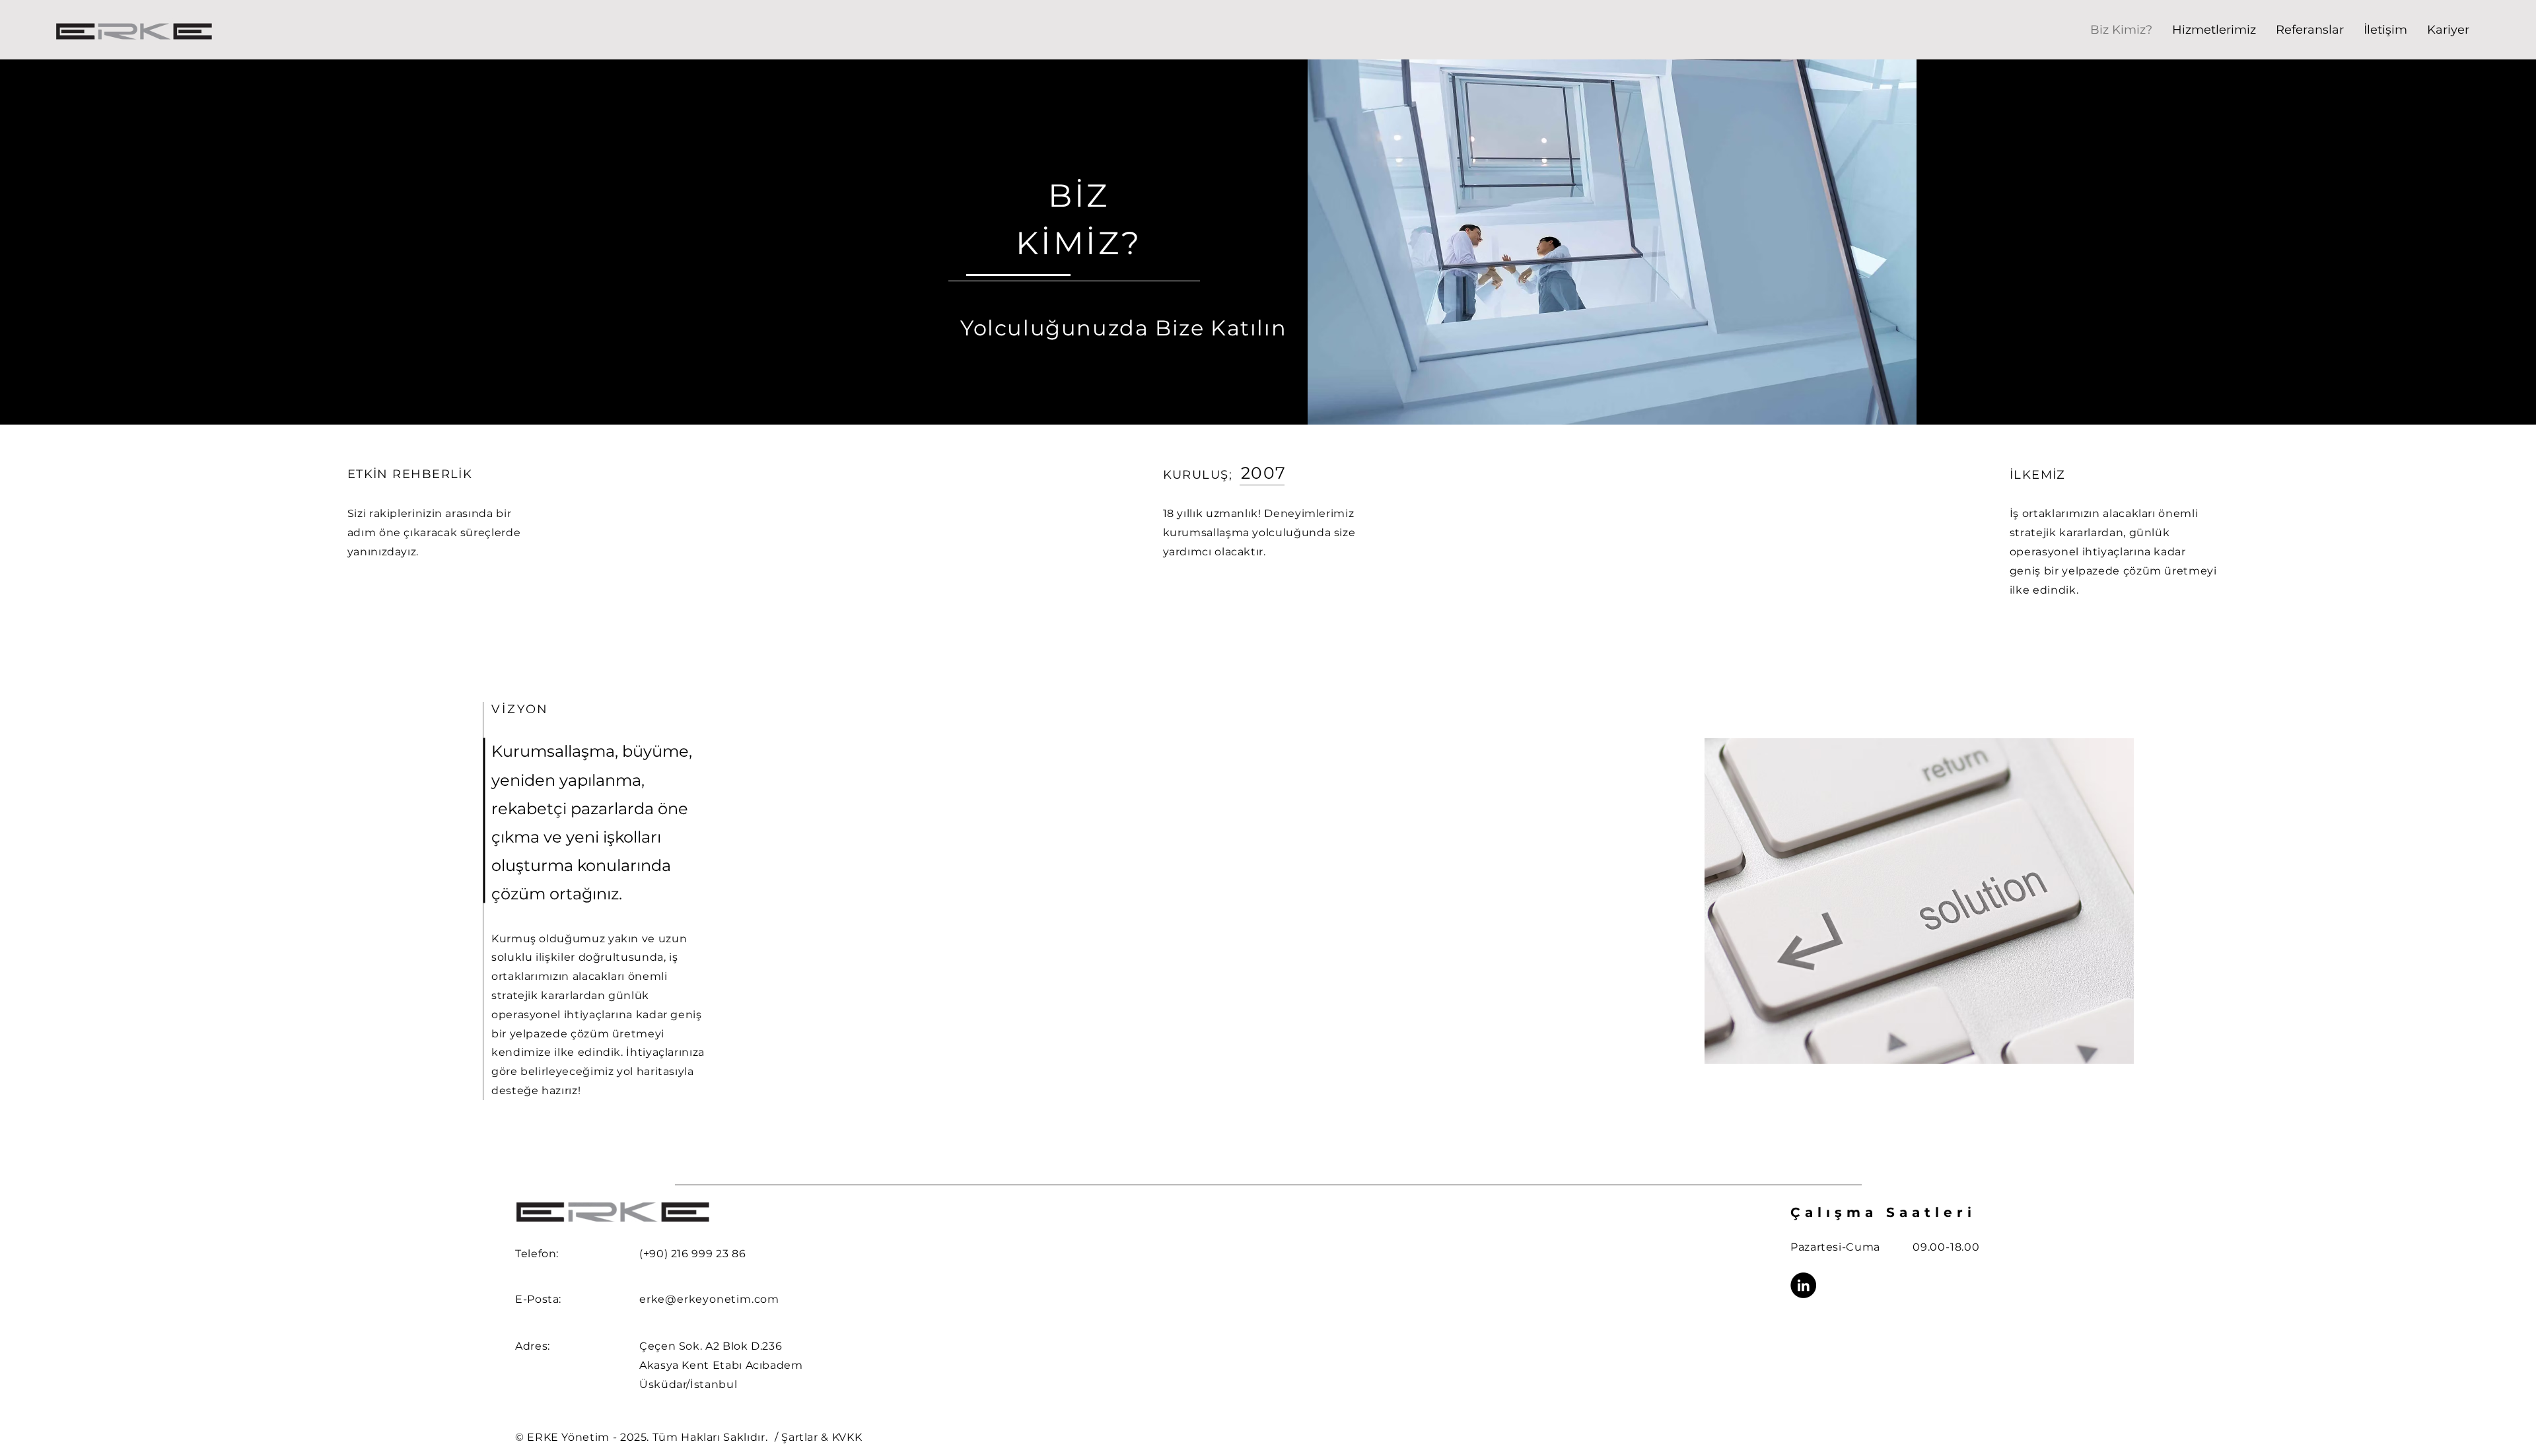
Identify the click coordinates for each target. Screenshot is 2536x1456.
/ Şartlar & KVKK (818, 1437)
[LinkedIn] (1803, 1285)
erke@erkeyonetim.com (709, 1299)
